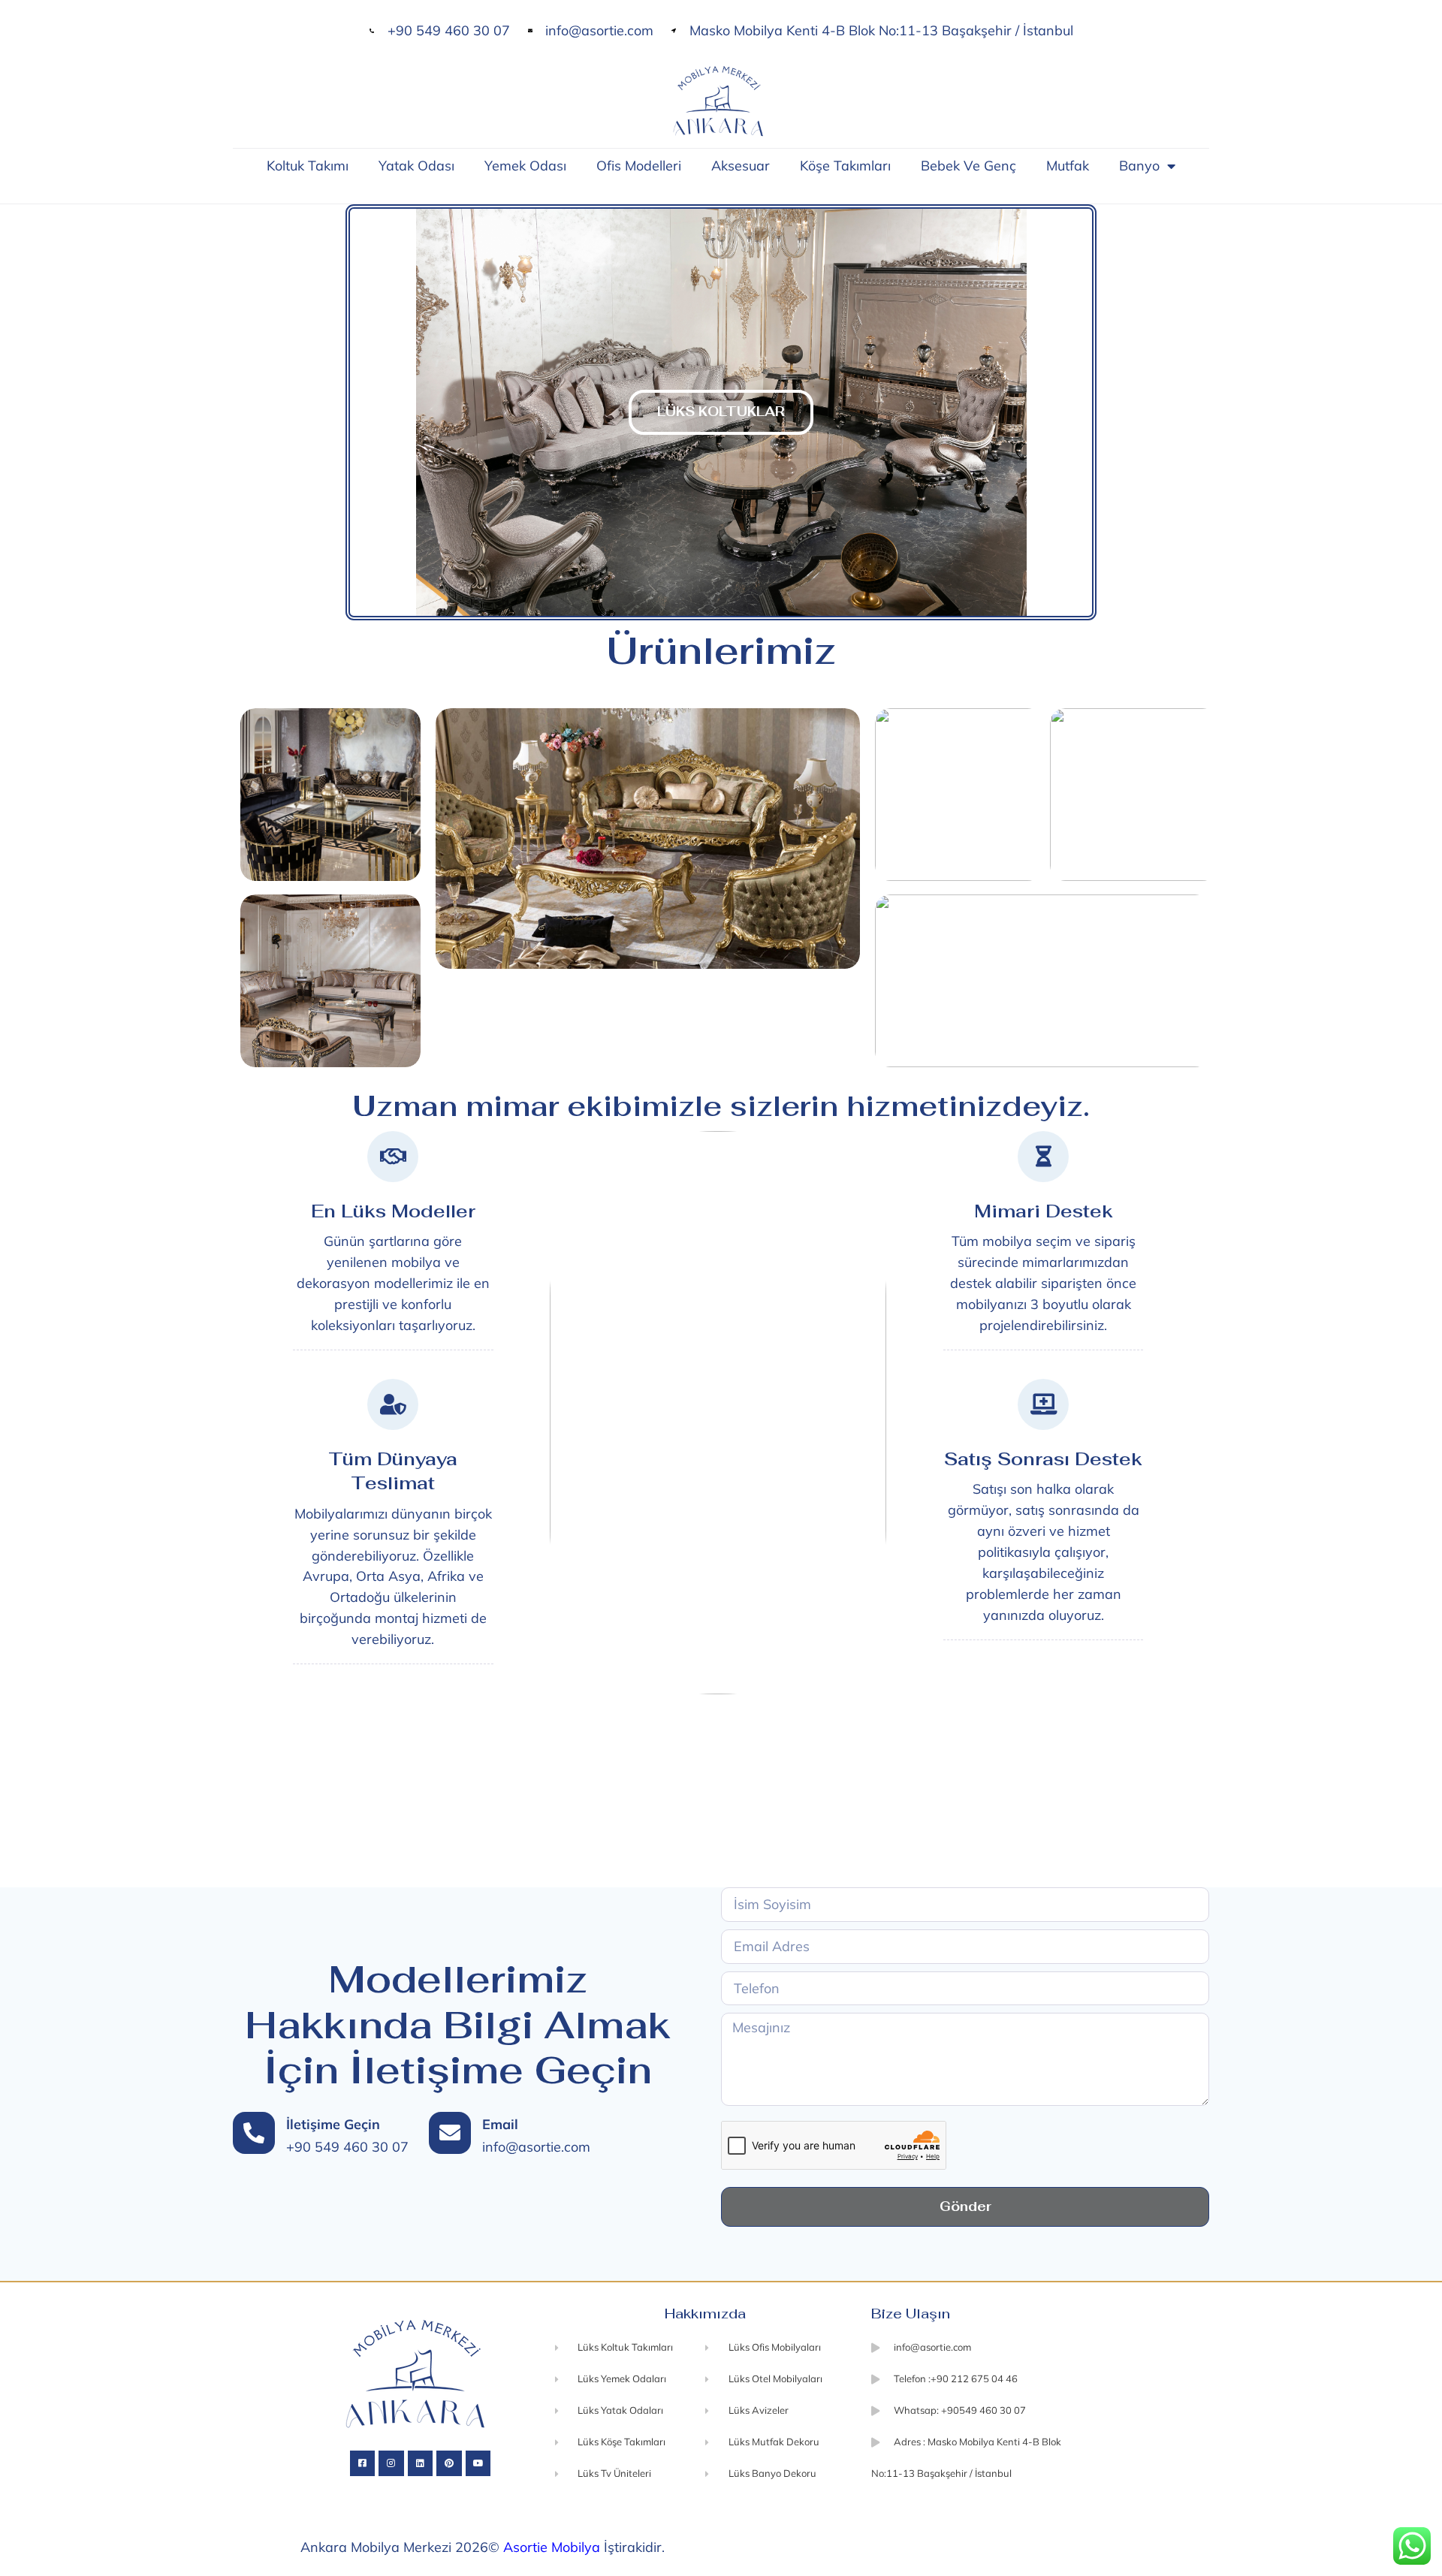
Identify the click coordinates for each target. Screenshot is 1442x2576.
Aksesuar (741, 166)
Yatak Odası (416, 166)
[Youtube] (478, 2463)
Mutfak (1068, 166)
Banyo (1139, 166)
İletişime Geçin (333, 2124)
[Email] (450, 2133)
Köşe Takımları (845, 166)
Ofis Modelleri (639, 166)
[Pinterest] (449, 2463)
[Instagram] (391, 2463)
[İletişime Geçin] (254, 2133)
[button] (357, 412)
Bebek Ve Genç (968, 166)
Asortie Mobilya (552, 2547)
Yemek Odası (525, 166)
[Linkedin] (421, 2463)
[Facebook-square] (363, 2463)
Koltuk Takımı (308, 166)
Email (500, 2124)
